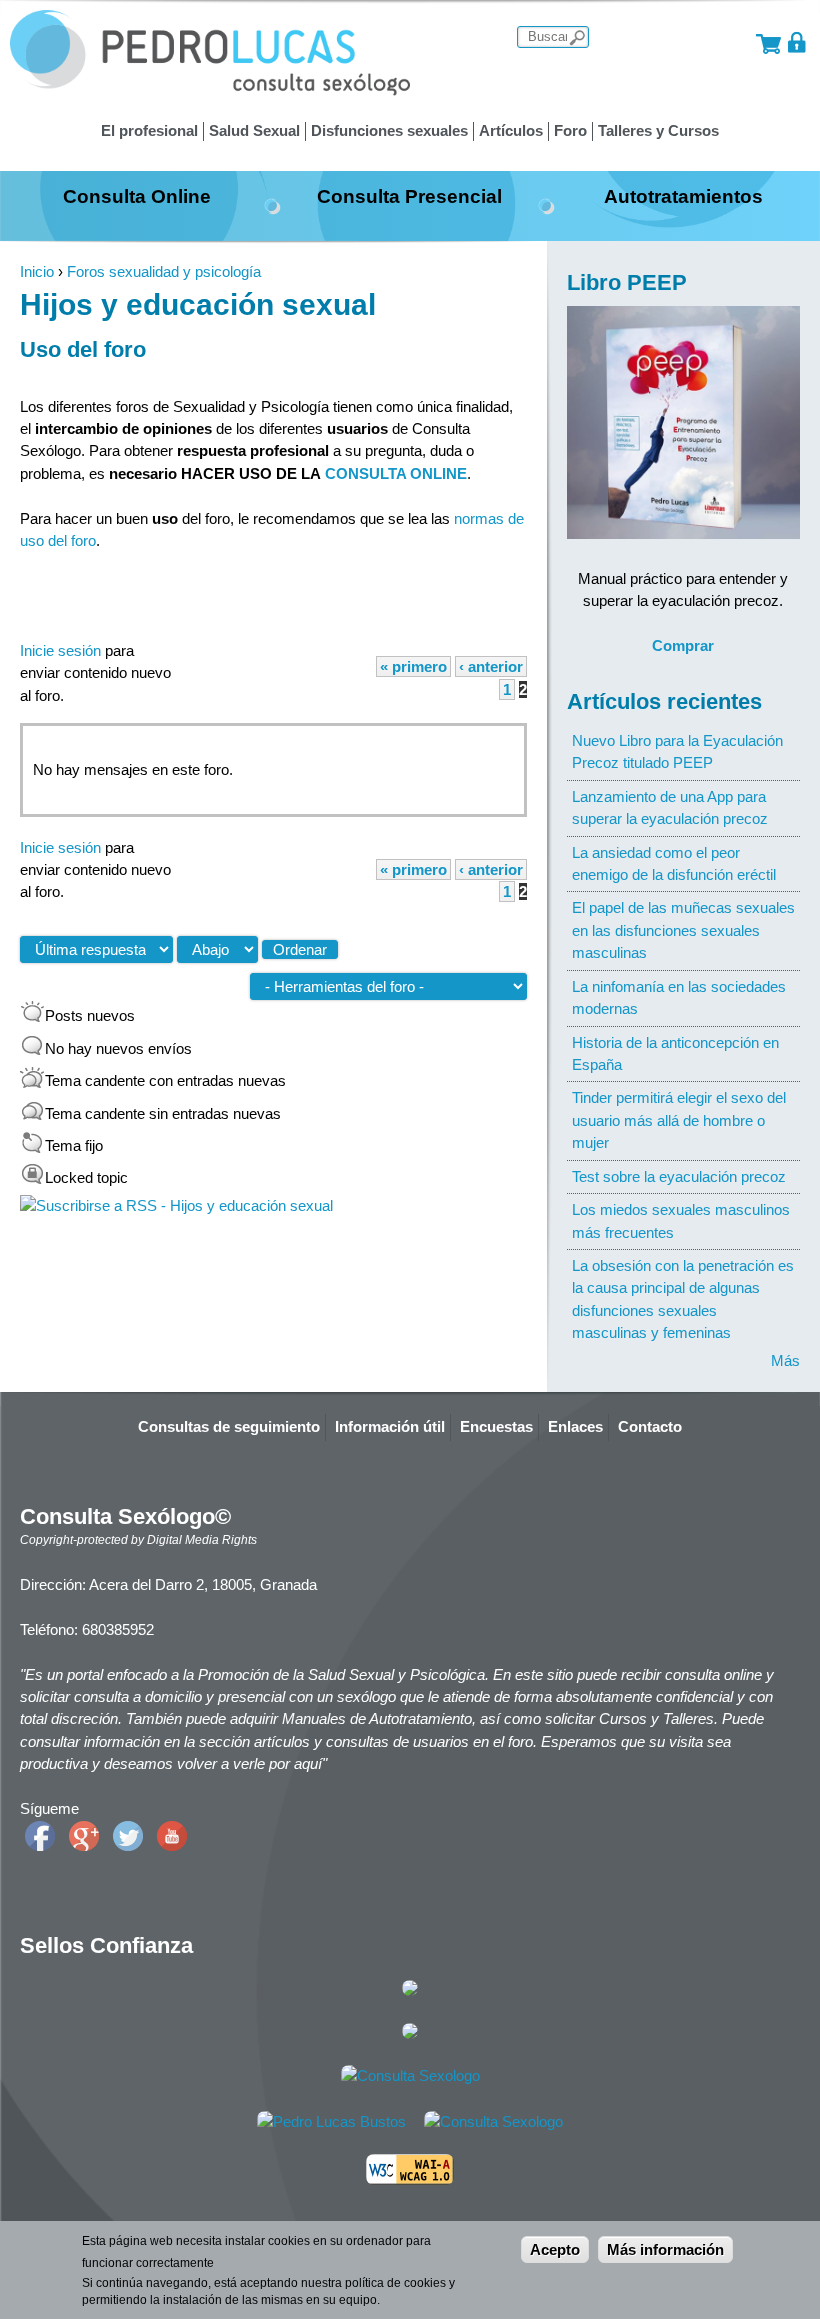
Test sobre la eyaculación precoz (679, 1176)
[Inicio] (210, 90)
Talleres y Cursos (658, 130)
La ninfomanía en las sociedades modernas (679, 997)
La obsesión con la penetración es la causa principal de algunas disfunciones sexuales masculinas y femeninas (683, 1299)
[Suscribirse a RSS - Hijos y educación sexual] (176, 1205)
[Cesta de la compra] (768, 42)
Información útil (390, 1426)
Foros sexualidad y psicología (164, 271)
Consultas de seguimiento (229, 1426)
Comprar (683, 645)
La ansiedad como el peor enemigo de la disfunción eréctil (674, 863)
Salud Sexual (254, 130)
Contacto (650, 1426)
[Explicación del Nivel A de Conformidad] (410, 2179)
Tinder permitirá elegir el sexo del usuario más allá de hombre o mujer (679, 1120)
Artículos (511, 130)
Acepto (555, 2249)
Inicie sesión (60, 650)
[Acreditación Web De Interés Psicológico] (410, 2033)
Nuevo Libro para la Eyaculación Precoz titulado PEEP (677, 751)
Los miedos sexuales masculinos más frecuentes (681, 1220)
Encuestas (496, 1426)
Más (785, 1360)
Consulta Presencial (409, 196)
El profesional (149, 130)
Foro (570, 130)
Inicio (37, 271)
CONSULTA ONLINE (396, 473)
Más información (665, 2249)
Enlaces (575, 1426)
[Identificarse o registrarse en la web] (797, 42)
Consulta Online (137, 196)
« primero (413, 666)
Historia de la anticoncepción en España (675, 1053)
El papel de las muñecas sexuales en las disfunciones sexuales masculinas (683, 930)
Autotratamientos (683, 196)
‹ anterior (491, 666)
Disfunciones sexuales (389, 130)
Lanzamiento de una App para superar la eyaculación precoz (670, 807)
